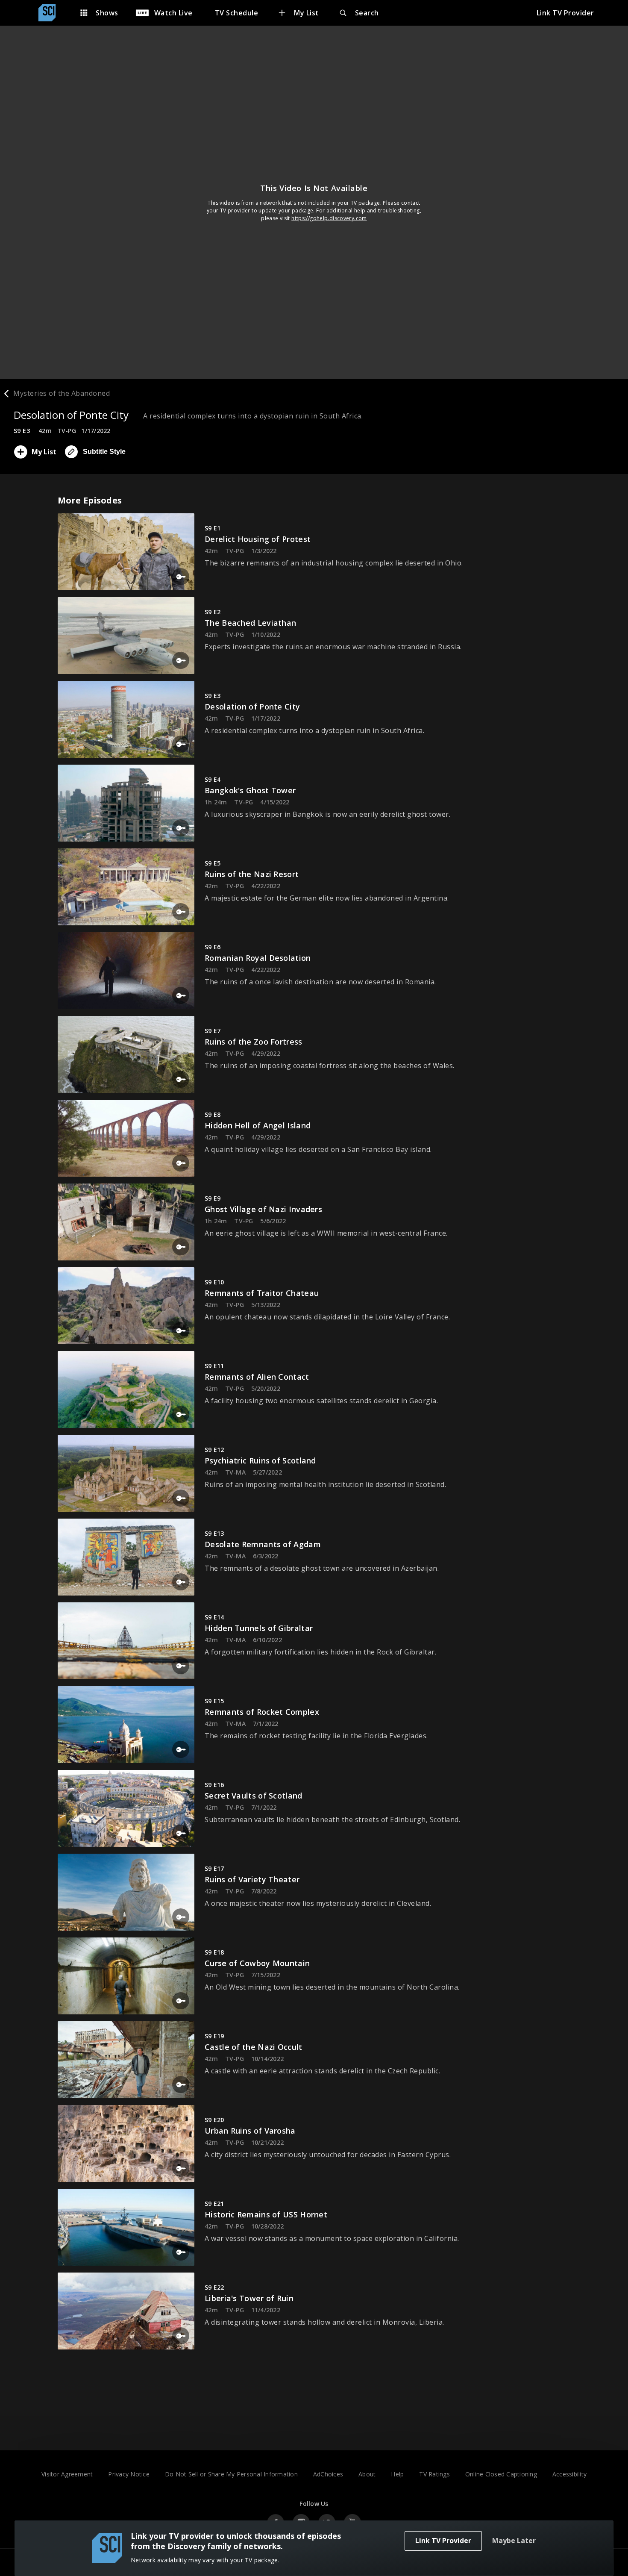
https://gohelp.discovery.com (329, 218)
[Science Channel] (51, 13)
